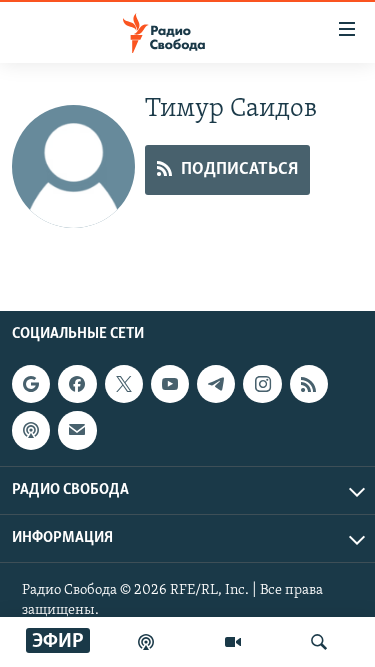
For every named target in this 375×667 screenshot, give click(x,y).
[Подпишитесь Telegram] (216, 384)
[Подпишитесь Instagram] (262, 384)
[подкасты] (146, 642)
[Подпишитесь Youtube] (170, 384)
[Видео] (233, 642)
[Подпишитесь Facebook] (77, 384)
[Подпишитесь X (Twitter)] (124, 384)
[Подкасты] (31, 430)
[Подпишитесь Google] (31, 384)
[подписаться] (77, 430)
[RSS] (309, 384)
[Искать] (319, 642)
